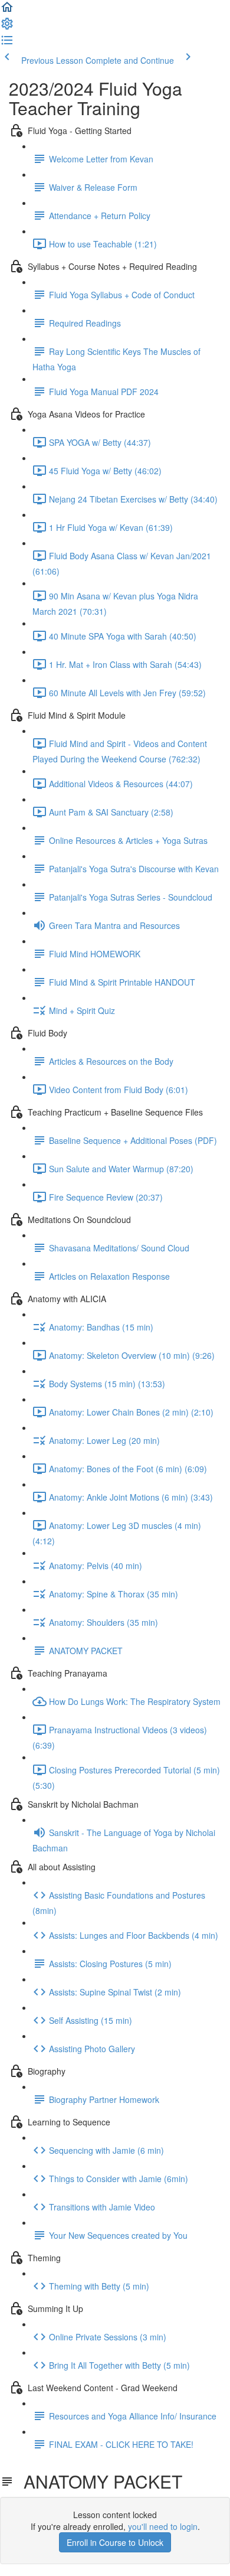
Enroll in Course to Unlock (115, 2542)
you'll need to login (163, 2526)
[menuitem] (7, 27)
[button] (7, 11)
